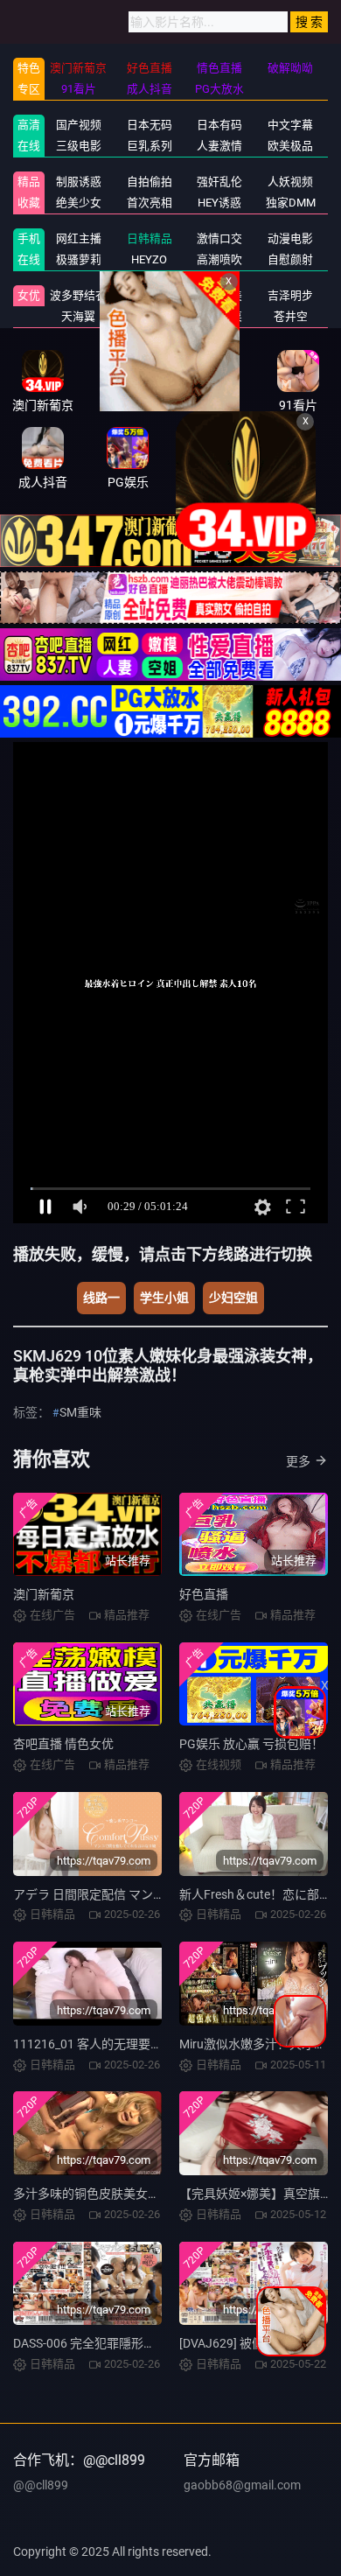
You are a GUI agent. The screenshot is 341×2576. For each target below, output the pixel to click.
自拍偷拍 (150, 182)
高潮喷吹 (219, 259)
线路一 (101, 1298)
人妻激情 (219, 146)
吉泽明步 (290, 295)
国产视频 (79, 125)
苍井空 (291, 316)
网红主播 (79, 238)
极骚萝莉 (79, 259)
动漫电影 (290, 238)
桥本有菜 (219, 316)
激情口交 (219, 238)
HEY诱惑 (219, 203)
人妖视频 (290, 182)
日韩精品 (150, 238)
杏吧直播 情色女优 (63, 1744)
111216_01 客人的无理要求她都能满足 (118, 2044)
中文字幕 (290, 125)
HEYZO (149, 259)
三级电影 (79, 146)
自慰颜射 (290, 259)
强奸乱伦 (219, 182)
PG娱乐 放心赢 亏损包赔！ (251, 1744)
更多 (298, 1461)
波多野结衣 (78, 295)
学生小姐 (164, 1298)
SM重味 (80, 1412)
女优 (29, 295)
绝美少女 (79, 203)
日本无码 (150, 125)
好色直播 (204, 1594)
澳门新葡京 (44, 1594)
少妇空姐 (233, 1298)
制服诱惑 (79, 182)
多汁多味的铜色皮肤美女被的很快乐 (111, 2194)
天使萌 (149, 295)
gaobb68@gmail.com (242, 2485)
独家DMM (291, 203)
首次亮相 (150, 203)
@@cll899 (41, 2485)
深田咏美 (219, 295)
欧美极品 (290, 146)
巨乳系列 (150, 146)
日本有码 (219, 125)
